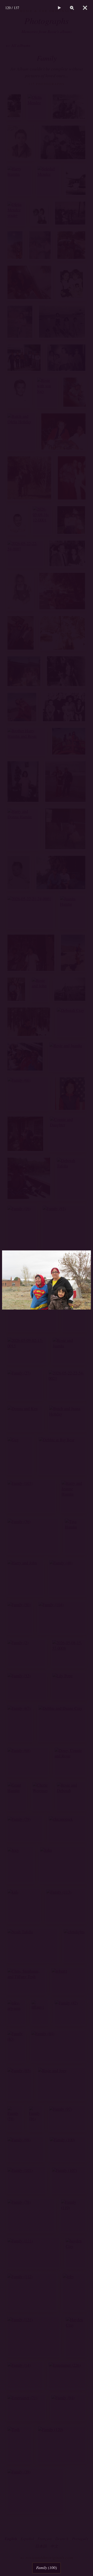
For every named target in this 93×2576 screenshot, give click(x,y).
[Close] (85, 8)
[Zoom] (72, 8)
